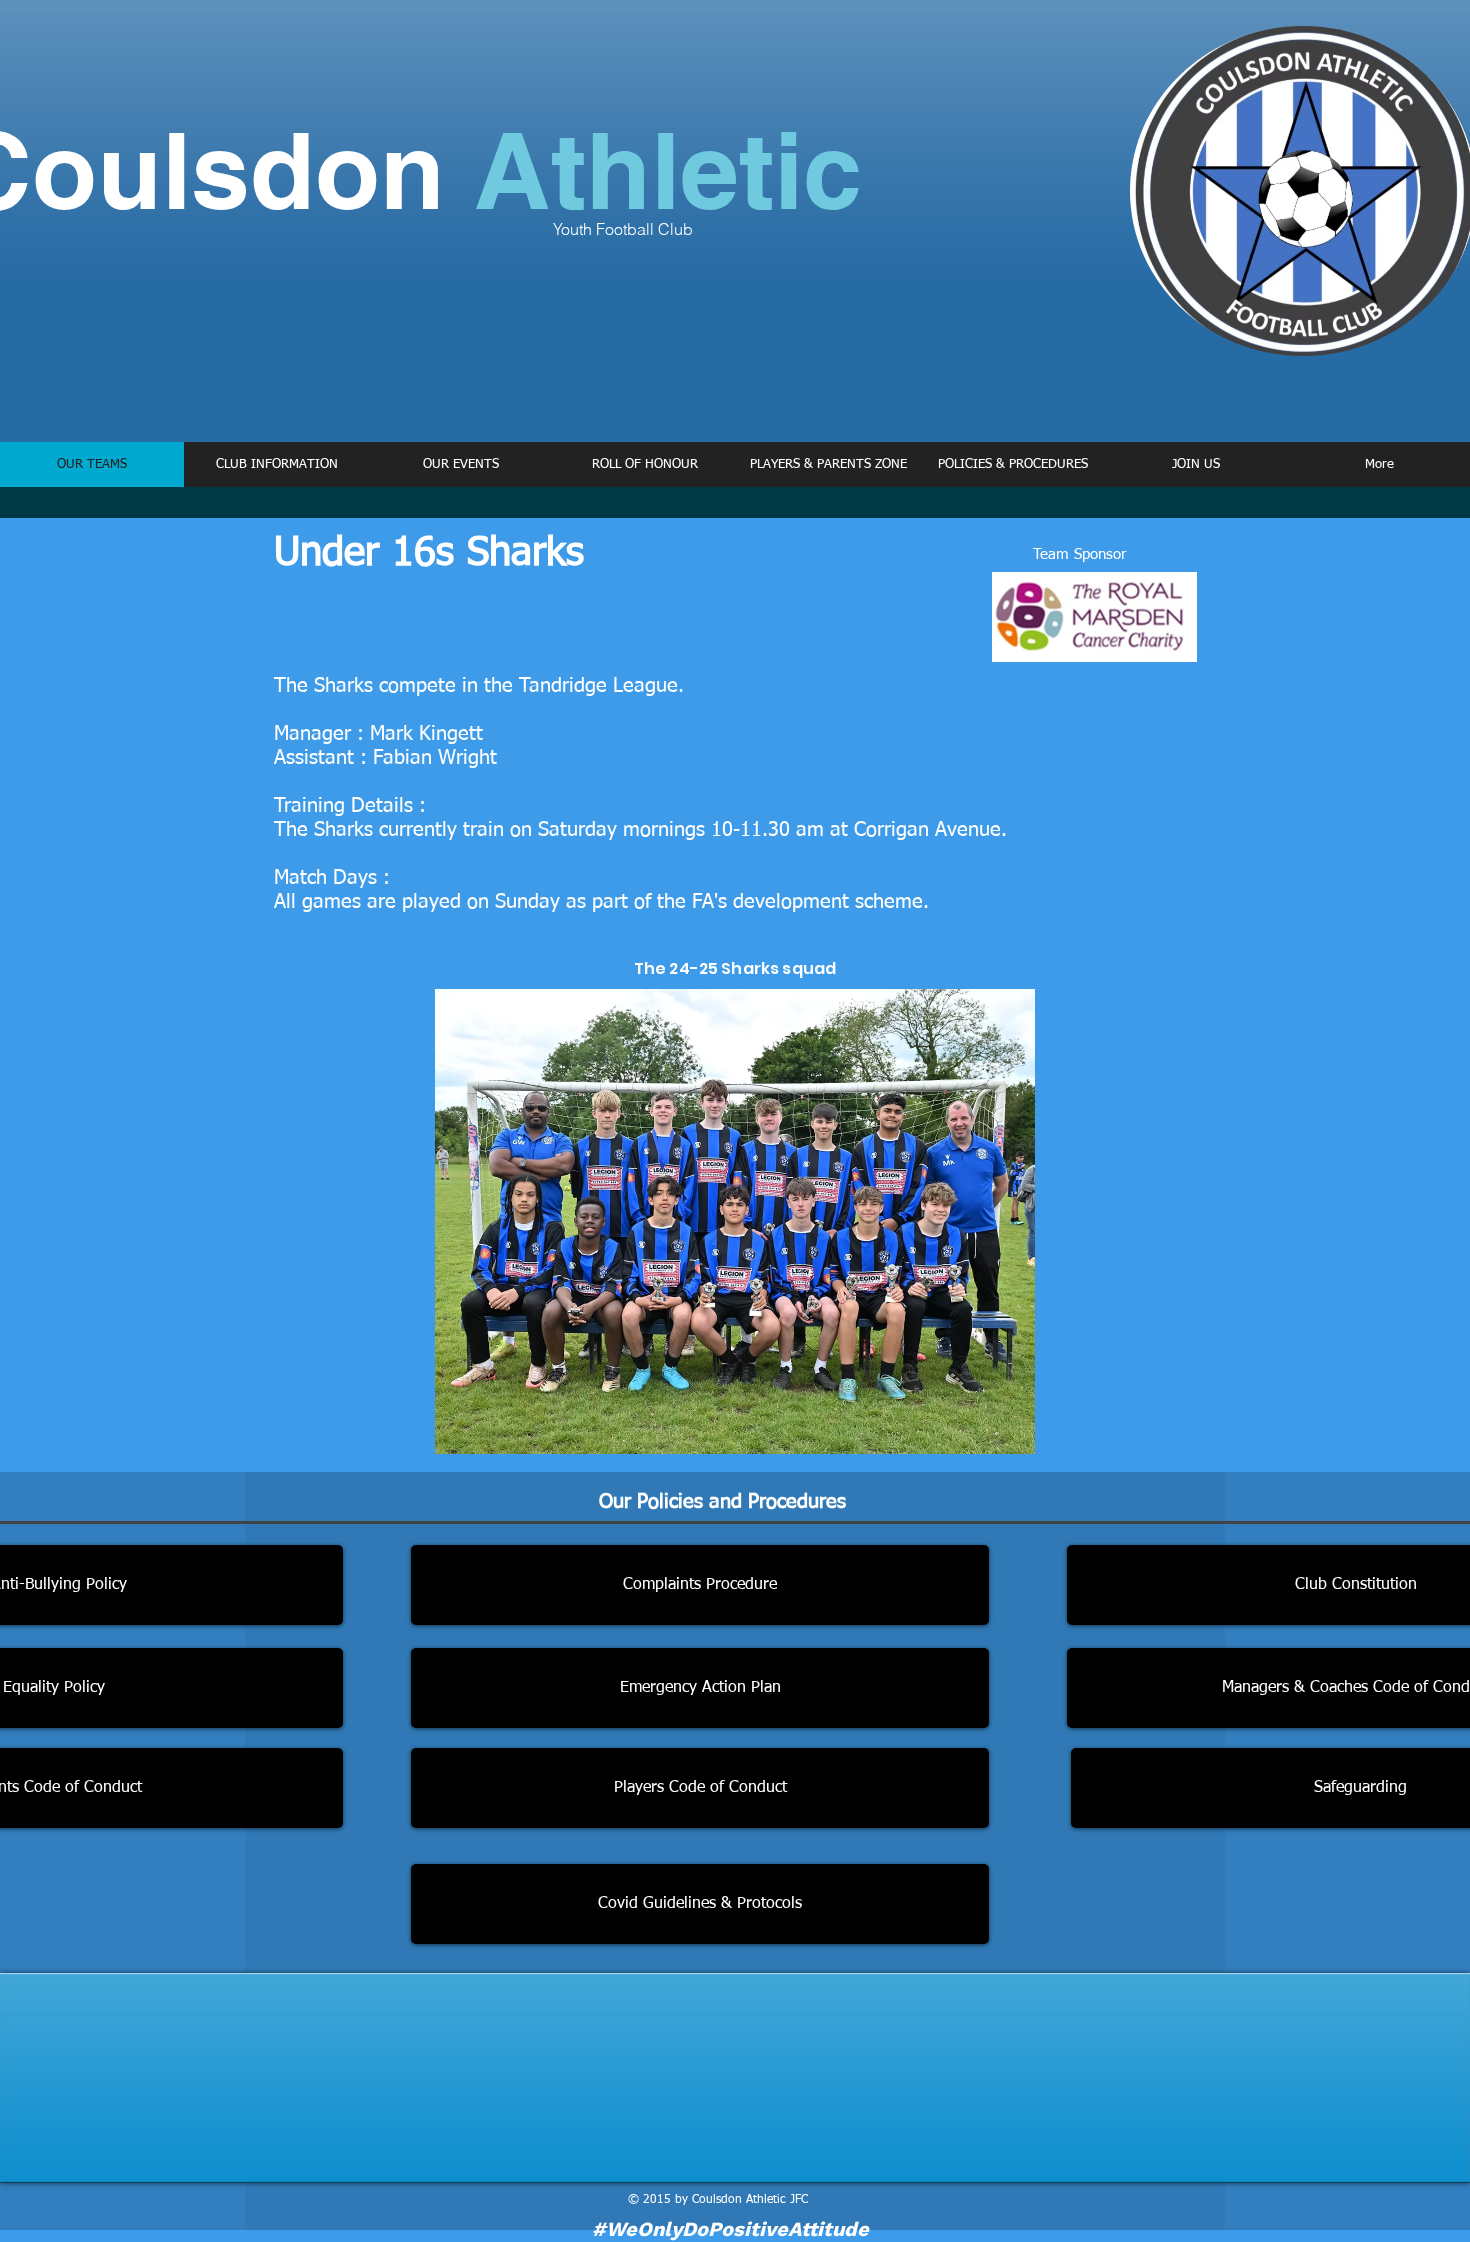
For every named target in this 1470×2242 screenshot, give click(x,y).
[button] (276, 464)
